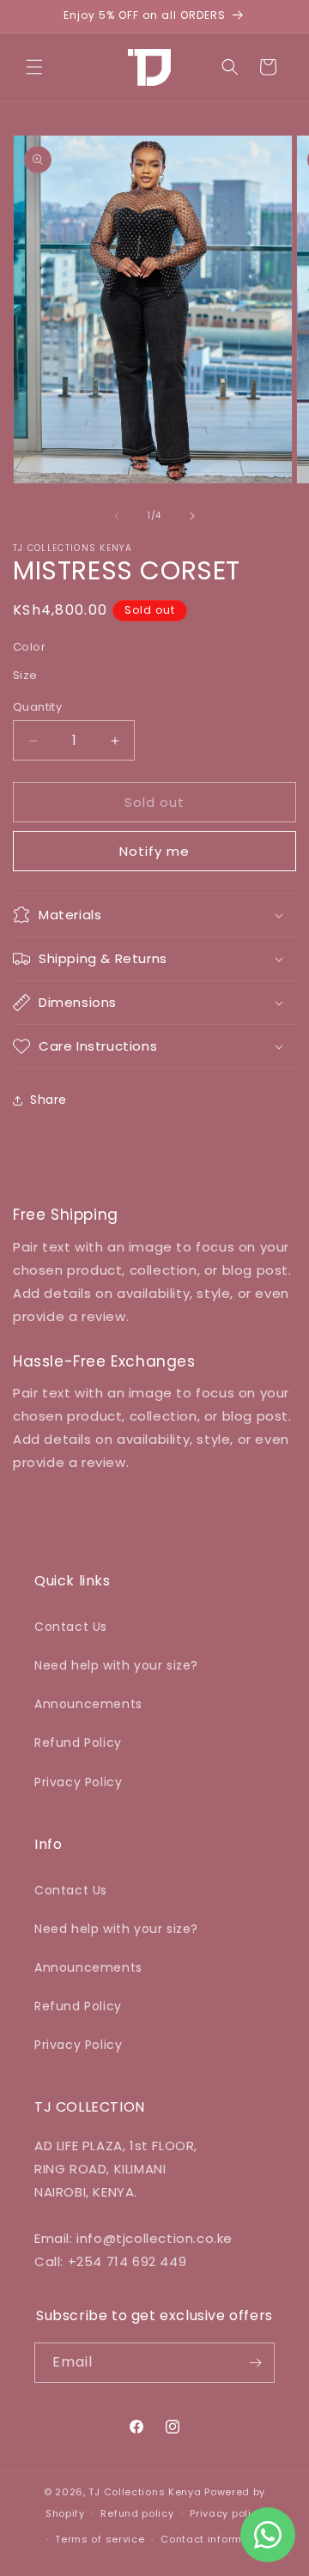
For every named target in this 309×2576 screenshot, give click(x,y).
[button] (34, 67)
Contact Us (71, 1627)
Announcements (88, 1704)
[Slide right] (192, 516)
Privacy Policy (78, 1782)
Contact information (215, 2539)
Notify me (154, 851)
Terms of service (100, 2539)
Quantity (37, 707)
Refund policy (137, 2513)
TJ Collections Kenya (145, 2492)
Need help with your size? (116, 1665)
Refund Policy (78, 1743)
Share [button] (48, 1100)
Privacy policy (227, 2513)
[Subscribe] (255, 2363)
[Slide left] (117, 516)
